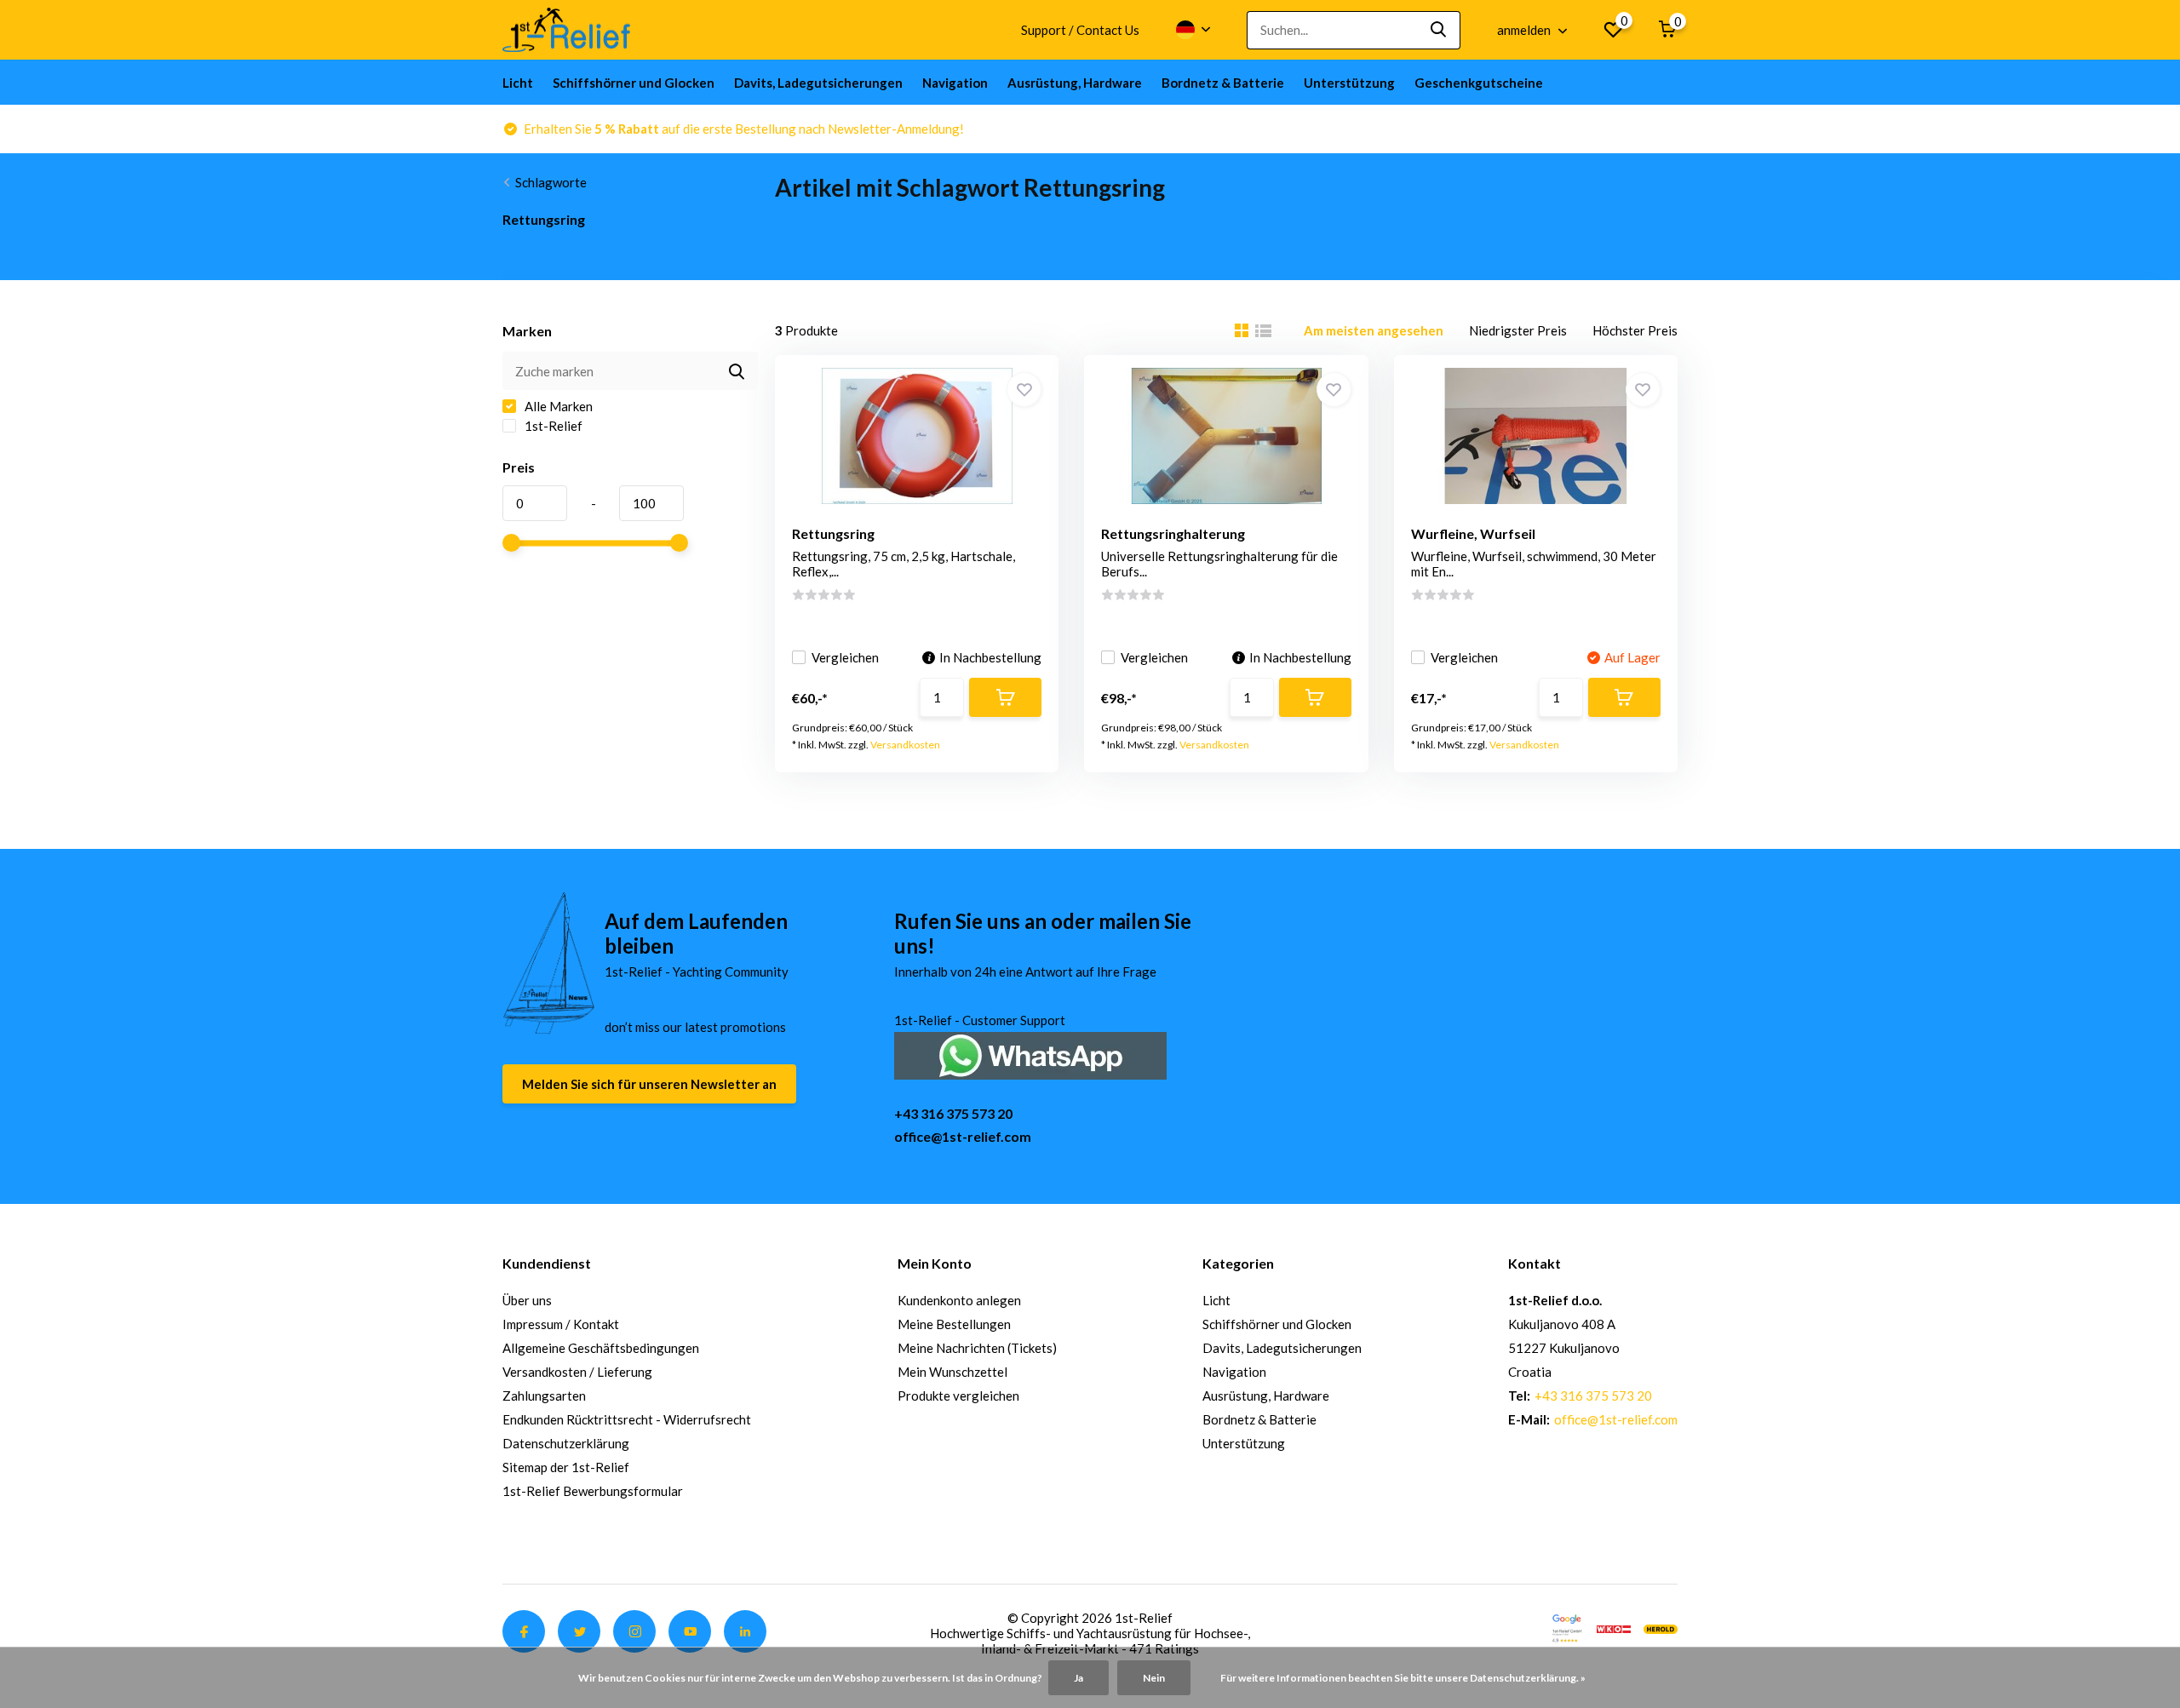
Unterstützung (1349, 83)
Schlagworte (551, 182)
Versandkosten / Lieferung (577, 1372)
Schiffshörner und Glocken (634, 83)
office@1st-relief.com (963, 1136)
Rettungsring (833, 533)
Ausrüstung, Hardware (1075, 83)
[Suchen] (1439, 30)
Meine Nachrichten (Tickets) (977, 1348)
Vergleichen (845, 657)
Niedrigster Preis (1518, 330)
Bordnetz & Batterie (1223, 83)
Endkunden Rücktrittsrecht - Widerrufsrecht (627, 1419)
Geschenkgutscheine (1479, 83)
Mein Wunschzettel (952, 1372)
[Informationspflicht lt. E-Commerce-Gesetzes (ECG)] (1614, 1627)
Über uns (527, 1300)
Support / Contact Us (1080, 30)
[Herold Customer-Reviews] (1661, 1627)
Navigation (955, 83)
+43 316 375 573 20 (953, 1113)
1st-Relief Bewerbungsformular (593, 1491)
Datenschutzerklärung (566, 1443)
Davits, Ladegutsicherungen (818, 83)
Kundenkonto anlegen (959, 1300)
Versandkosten (905, 745)
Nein (1154, 1678)
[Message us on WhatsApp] (1030, 1054)
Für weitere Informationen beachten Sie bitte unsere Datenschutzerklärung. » (1403, 1678)
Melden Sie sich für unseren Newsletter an (649, 1084)
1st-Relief (552, 426)
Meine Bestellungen (954, 1324)
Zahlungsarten (544, 1396)
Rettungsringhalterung (1173, 533)
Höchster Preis (1635, 330)
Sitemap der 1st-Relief (566, 1467)
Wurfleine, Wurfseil (1473, 533)
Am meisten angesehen (1374, 330)
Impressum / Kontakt (561, 1324)
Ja (1079, 1678)
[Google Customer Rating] (1567, 1627)
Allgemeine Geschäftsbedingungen (601, 1348)
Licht (518, 83)
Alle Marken (557, 406)
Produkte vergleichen (958, 1396)
